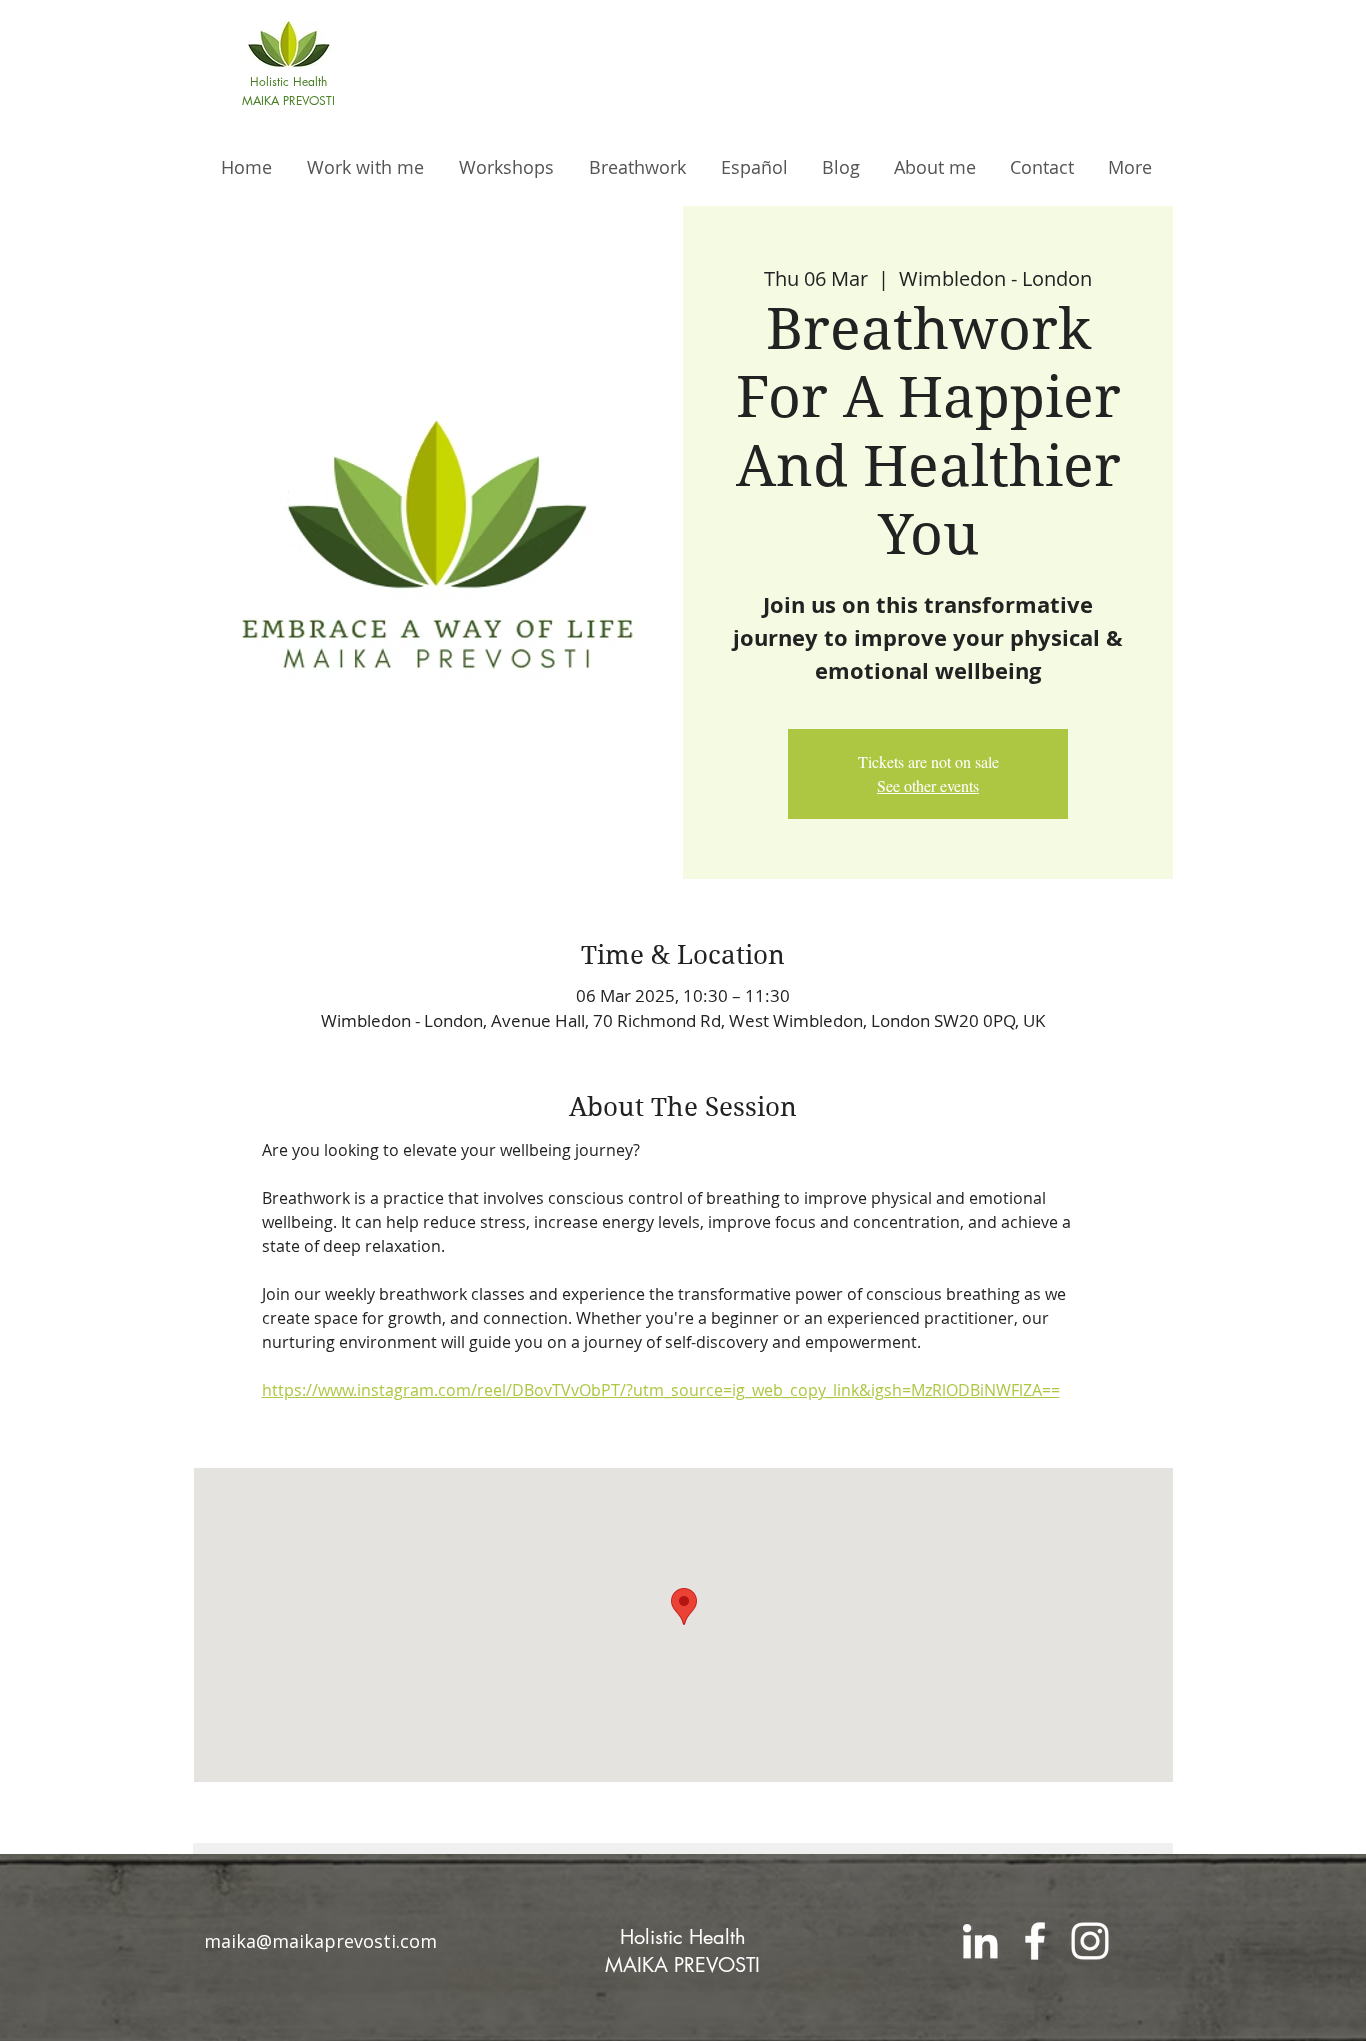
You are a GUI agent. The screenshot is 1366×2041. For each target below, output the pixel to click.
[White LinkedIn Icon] (980, 1941)
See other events (928, 785)
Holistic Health (683, 1937)
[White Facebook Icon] (1035, 1941)
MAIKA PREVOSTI (682, 1965)
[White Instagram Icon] (1090, 1941)
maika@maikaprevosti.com (320, 1941)
